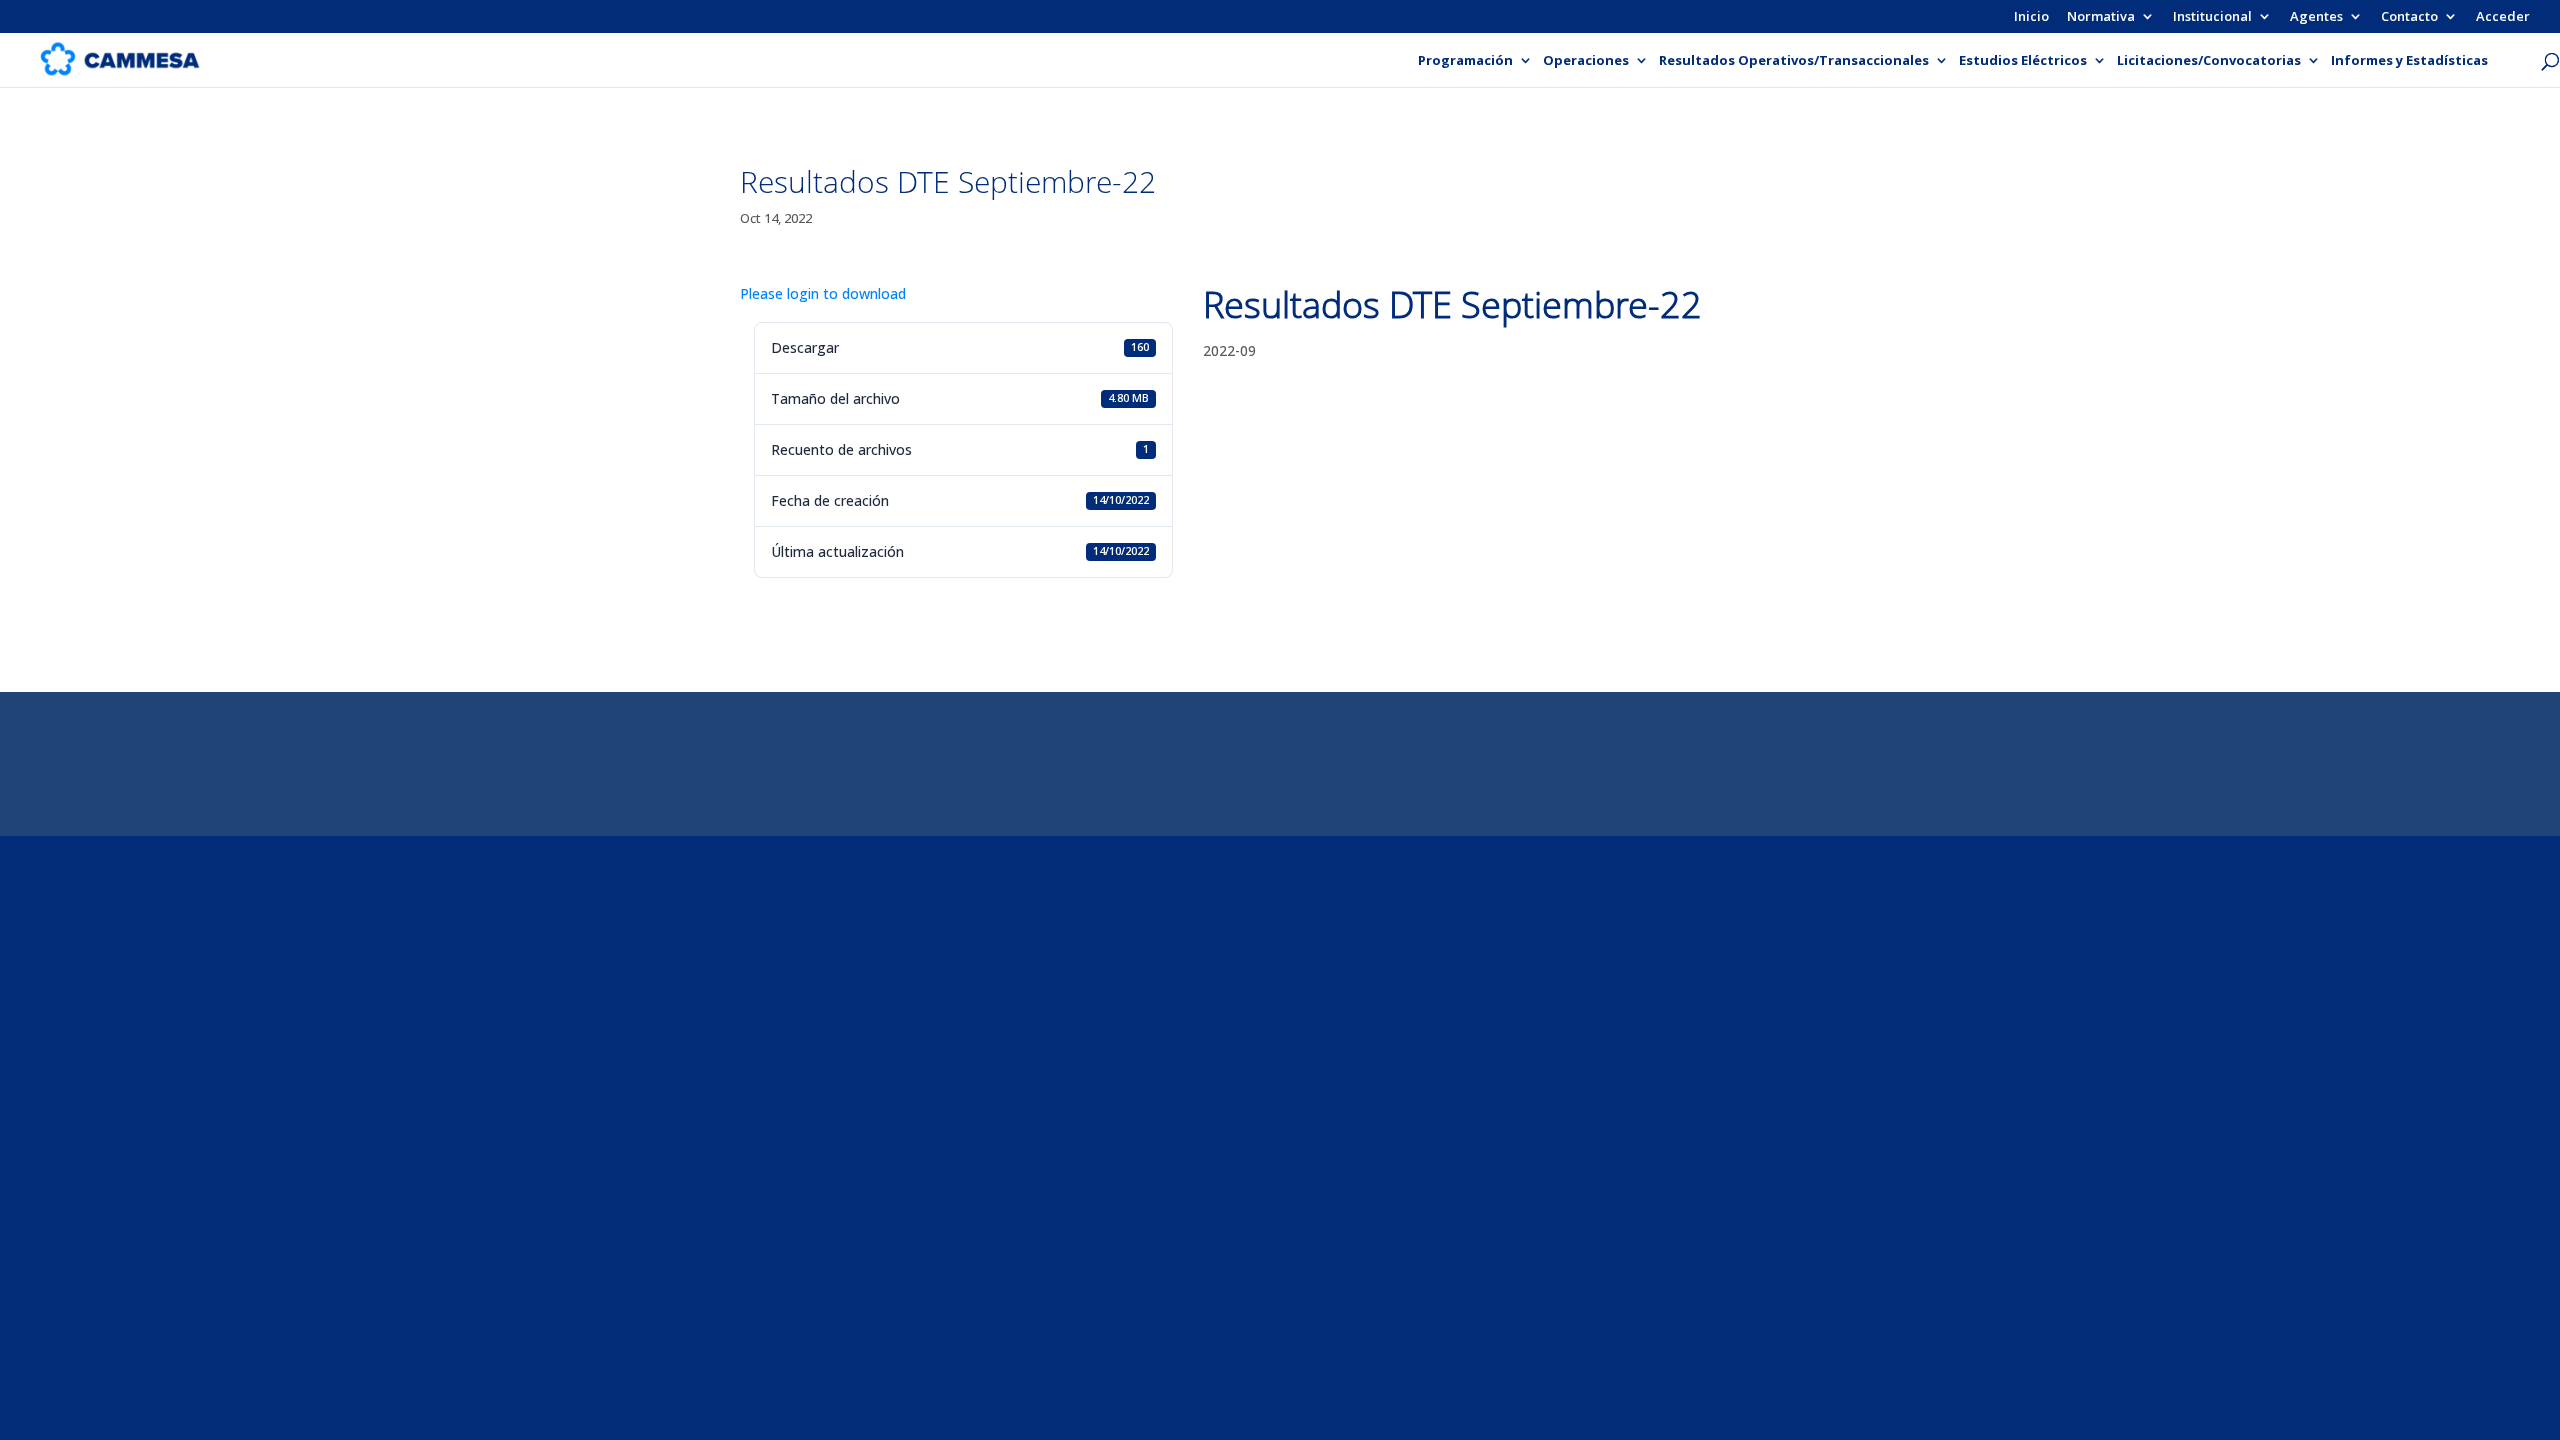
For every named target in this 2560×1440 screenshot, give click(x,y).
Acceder (2503, 17)
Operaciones (1586, 61)
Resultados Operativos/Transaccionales (1794, 61)
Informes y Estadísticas (2409, 61)
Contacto (2409, 17)
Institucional (2212, 17)
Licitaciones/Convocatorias (2209, 61)
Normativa (2101, 17)
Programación (1465, 61)
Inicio (2031, 17)
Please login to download (823, 293)
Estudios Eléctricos (2023, 61)
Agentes (2316, 17)
